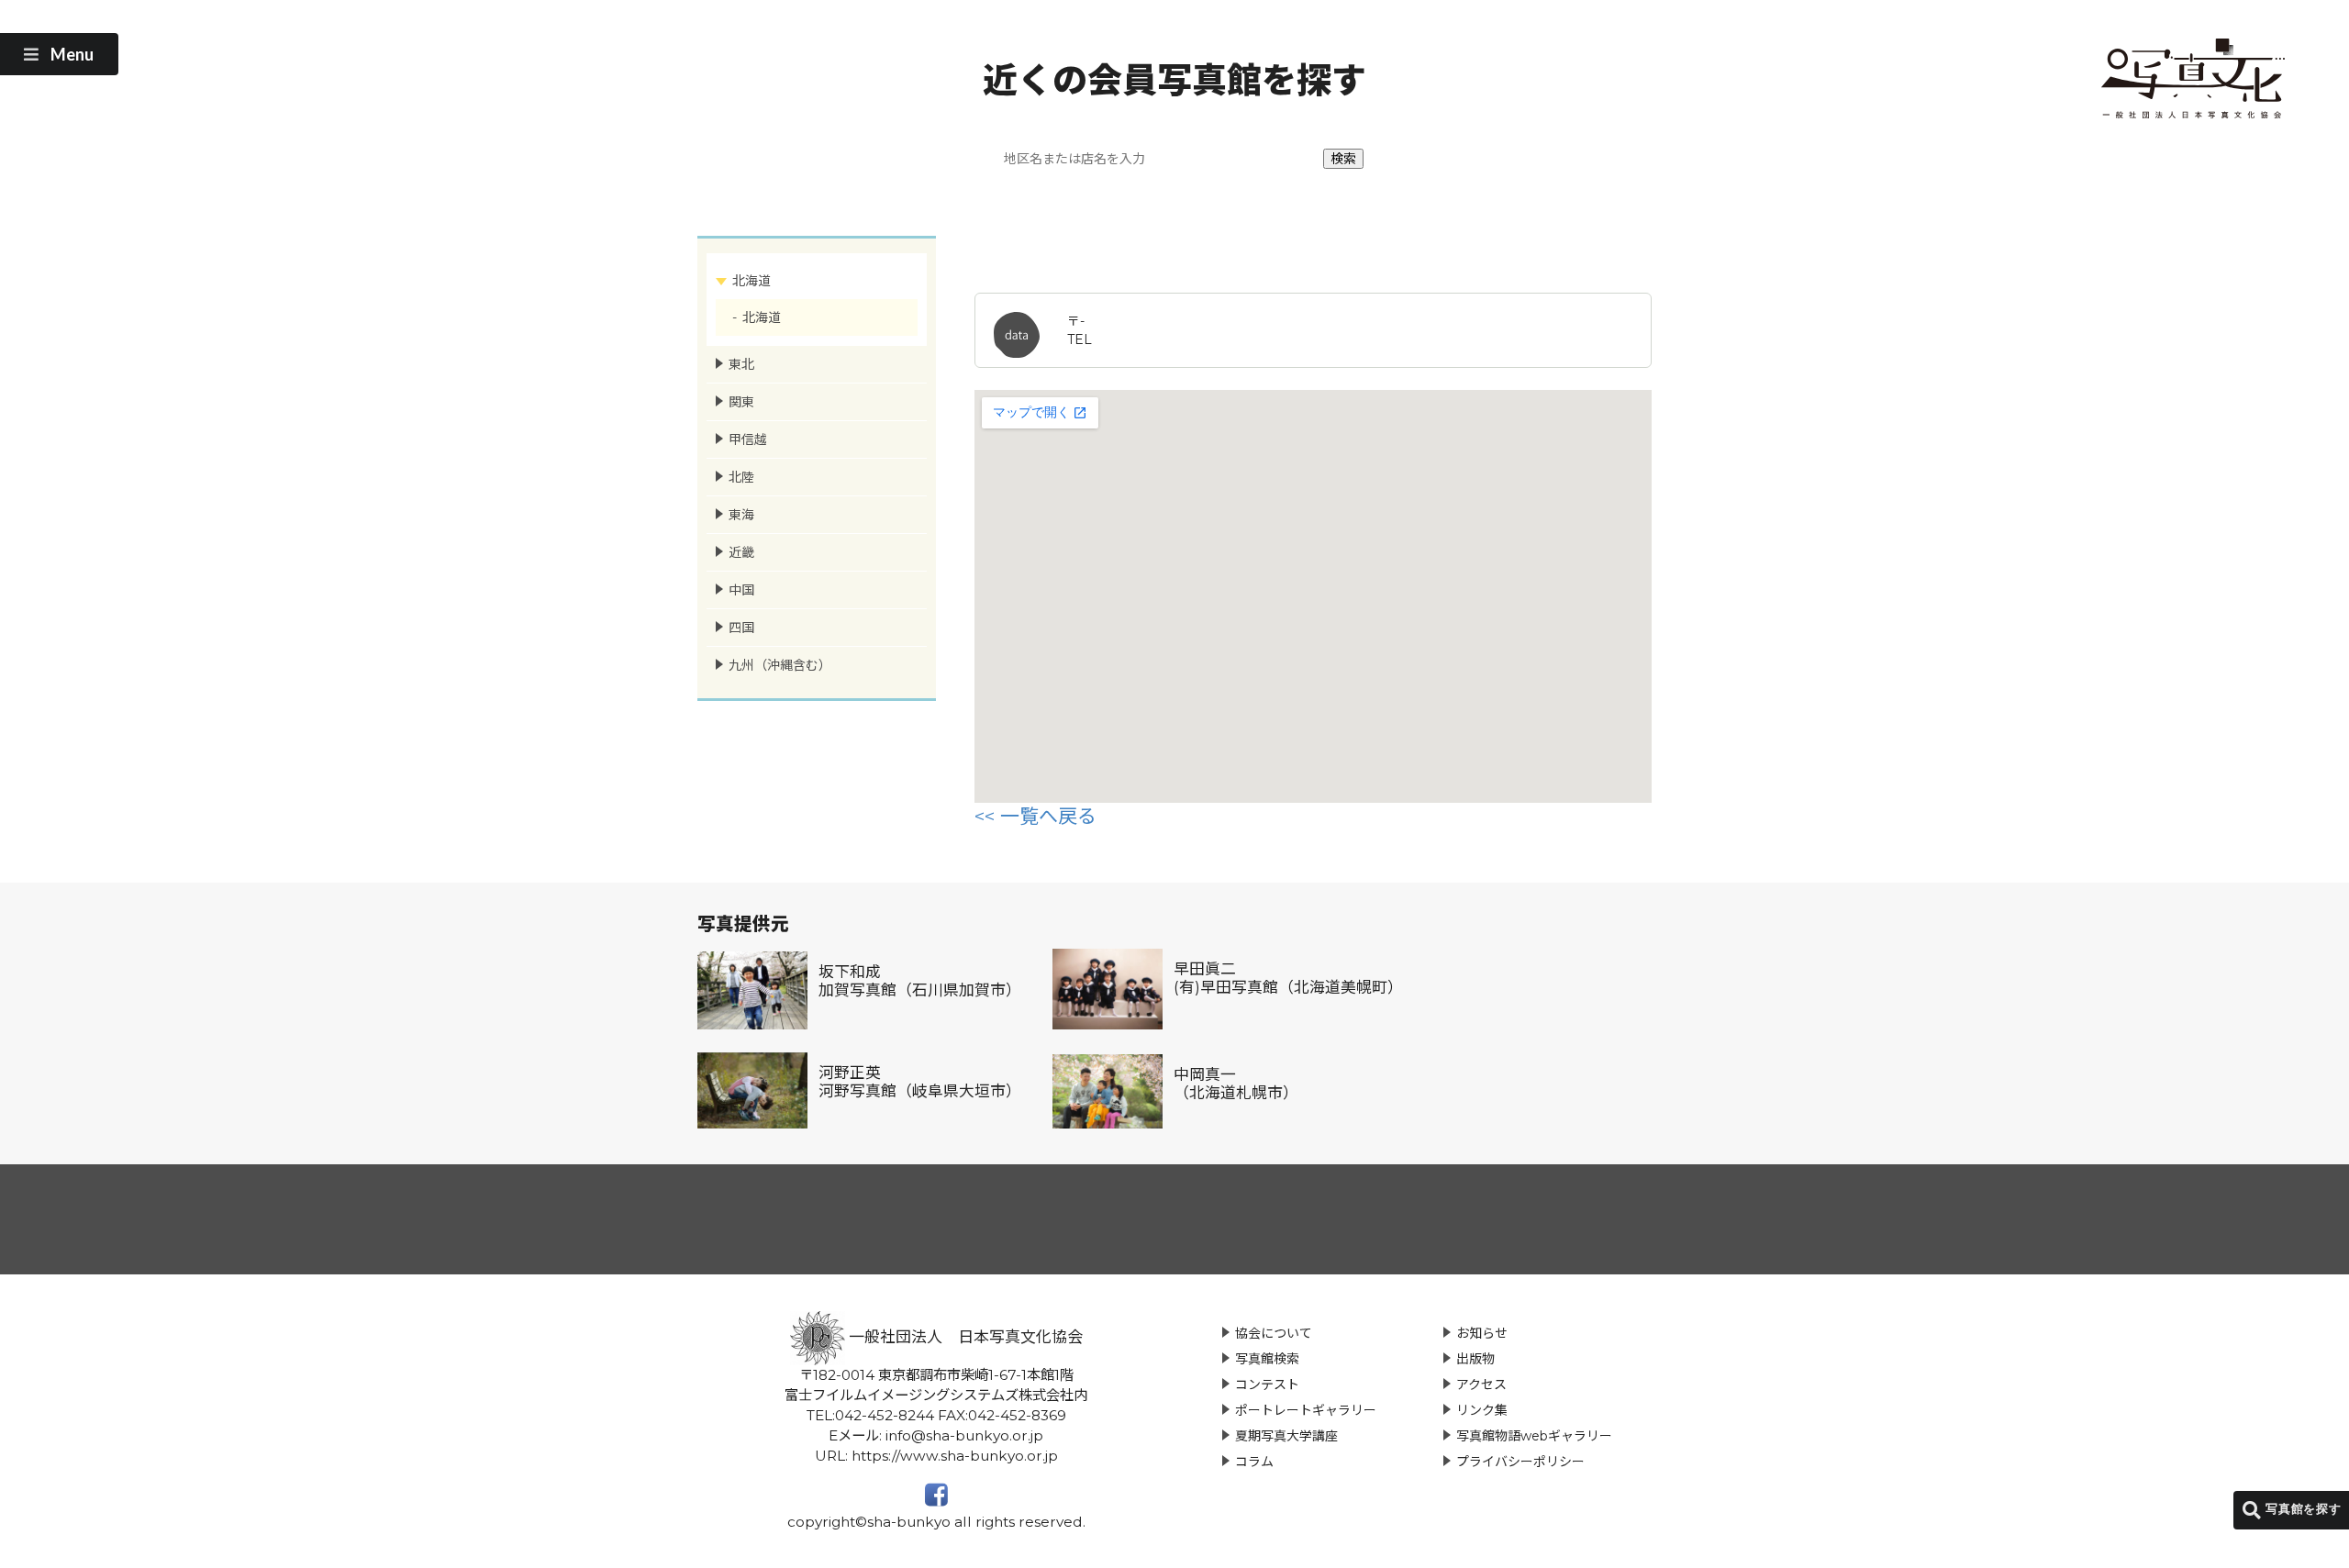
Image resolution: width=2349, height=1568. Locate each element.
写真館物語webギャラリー (1534, 1436)
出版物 (1475, 1359)
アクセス (1481, 1385)
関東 (741, 402)
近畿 (741, 552)
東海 (741, 515)
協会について (1274, 1333)
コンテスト (1267, 1385)
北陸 (741, 477)
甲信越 (748, 439)
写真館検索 (1267, 1359)
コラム (1254, 1462)
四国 (741, 628)
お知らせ (1482, 1333)
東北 (741, 364)
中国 (741, 590)
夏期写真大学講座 (1286, 1436)
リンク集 (1482, 1410)
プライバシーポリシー (1520, 1462)
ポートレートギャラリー (1306, 1410)
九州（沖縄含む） (780, 665)
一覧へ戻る (1048, 816)
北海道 (751, 281)
